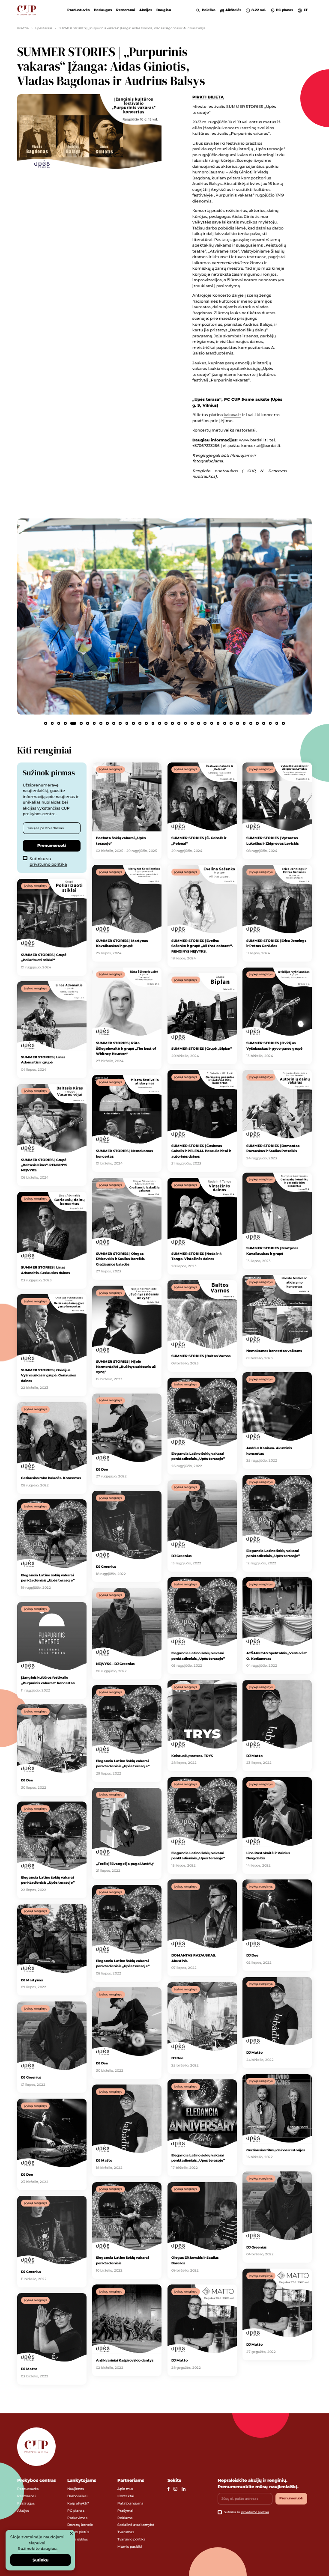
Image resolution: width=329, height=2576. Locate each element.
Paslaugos (103, 10)
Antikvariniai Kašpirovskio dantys (125, 2360)
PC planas (76, 2510)
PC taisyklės (78, 2539)
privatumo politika (48, 864)
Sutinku (40, 2560)
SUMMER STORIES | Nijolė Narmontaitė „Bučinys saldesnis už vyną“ (126, 1367)
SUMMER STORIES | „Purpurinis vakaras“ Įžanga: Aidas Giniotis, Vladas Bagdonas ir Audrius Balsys (132, 28)
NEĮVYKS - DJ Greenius (115, 1664)
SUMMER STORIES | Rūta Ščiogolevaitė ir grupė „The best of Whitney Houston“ (126, 1048)
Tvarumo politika (132, 2539)
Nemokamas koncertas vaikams (274, 1351)
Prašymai (125, 2510)
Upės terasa (44, 28)
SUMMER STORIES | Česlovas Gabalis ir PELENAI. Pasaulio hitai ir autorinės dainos (201, 1151)
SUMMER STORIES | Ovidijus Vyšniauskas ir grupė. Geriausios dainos (48, 1375)
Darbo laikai (77, 2496)
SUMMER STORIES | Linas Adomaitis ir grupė (43, 1060)
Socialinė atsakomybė (136, 2525)
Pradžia (23, 28)
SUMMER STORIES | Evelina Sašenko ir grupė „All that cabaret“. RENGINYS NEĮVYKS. (202, 946)
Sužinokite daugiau (37, 2548)
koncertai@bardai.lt (261, 445)
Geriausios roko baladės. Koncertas (51, 1478)
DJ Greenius (106, 1566)
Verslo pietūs (78, 2532)
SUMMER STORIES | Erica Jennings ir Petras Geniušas (276, 943)
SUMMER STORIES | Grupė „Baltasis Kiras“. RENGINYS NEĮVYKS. (44, 1165)
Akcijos (146, 10)
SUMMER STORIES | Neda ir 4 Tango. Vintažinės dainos (197, 1256)
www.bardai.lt (253, 440)
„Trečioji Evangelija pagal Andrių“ (125, 1864)
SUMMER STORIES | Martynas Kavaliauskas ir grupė (122, 943)
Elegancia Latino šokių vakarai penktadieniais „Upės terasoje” (48, 1578)
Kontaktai (126, 2496)
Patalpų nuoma (130, 2503)
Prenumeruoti (52, 845)
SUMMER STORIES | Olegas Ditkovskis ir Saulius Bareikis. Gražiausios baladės (121, 1259)
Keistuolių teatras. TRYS (192, 1756)
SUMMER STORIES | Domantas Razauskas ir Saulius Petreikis (273, 1148)
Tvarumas (126, 2532)
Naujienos (76, 2489)
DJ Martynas (32, 1980)
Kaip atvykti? (78, 2503)
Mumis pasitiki (130, 2546)
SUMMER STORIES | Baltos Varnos (201, 1356)
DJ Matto (254, 1756)
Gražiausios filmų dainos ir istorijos (276, 2150)
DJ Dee (102, 1469)
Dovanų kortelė (80, 2525)
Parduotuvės (78, 10)
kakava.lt (232, 415)
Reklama (125, 2518)
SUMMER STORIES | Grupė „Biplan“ (202, 1048)
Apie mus (125, 2489)
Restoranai (126, 10)
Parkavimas (77, 2518)
